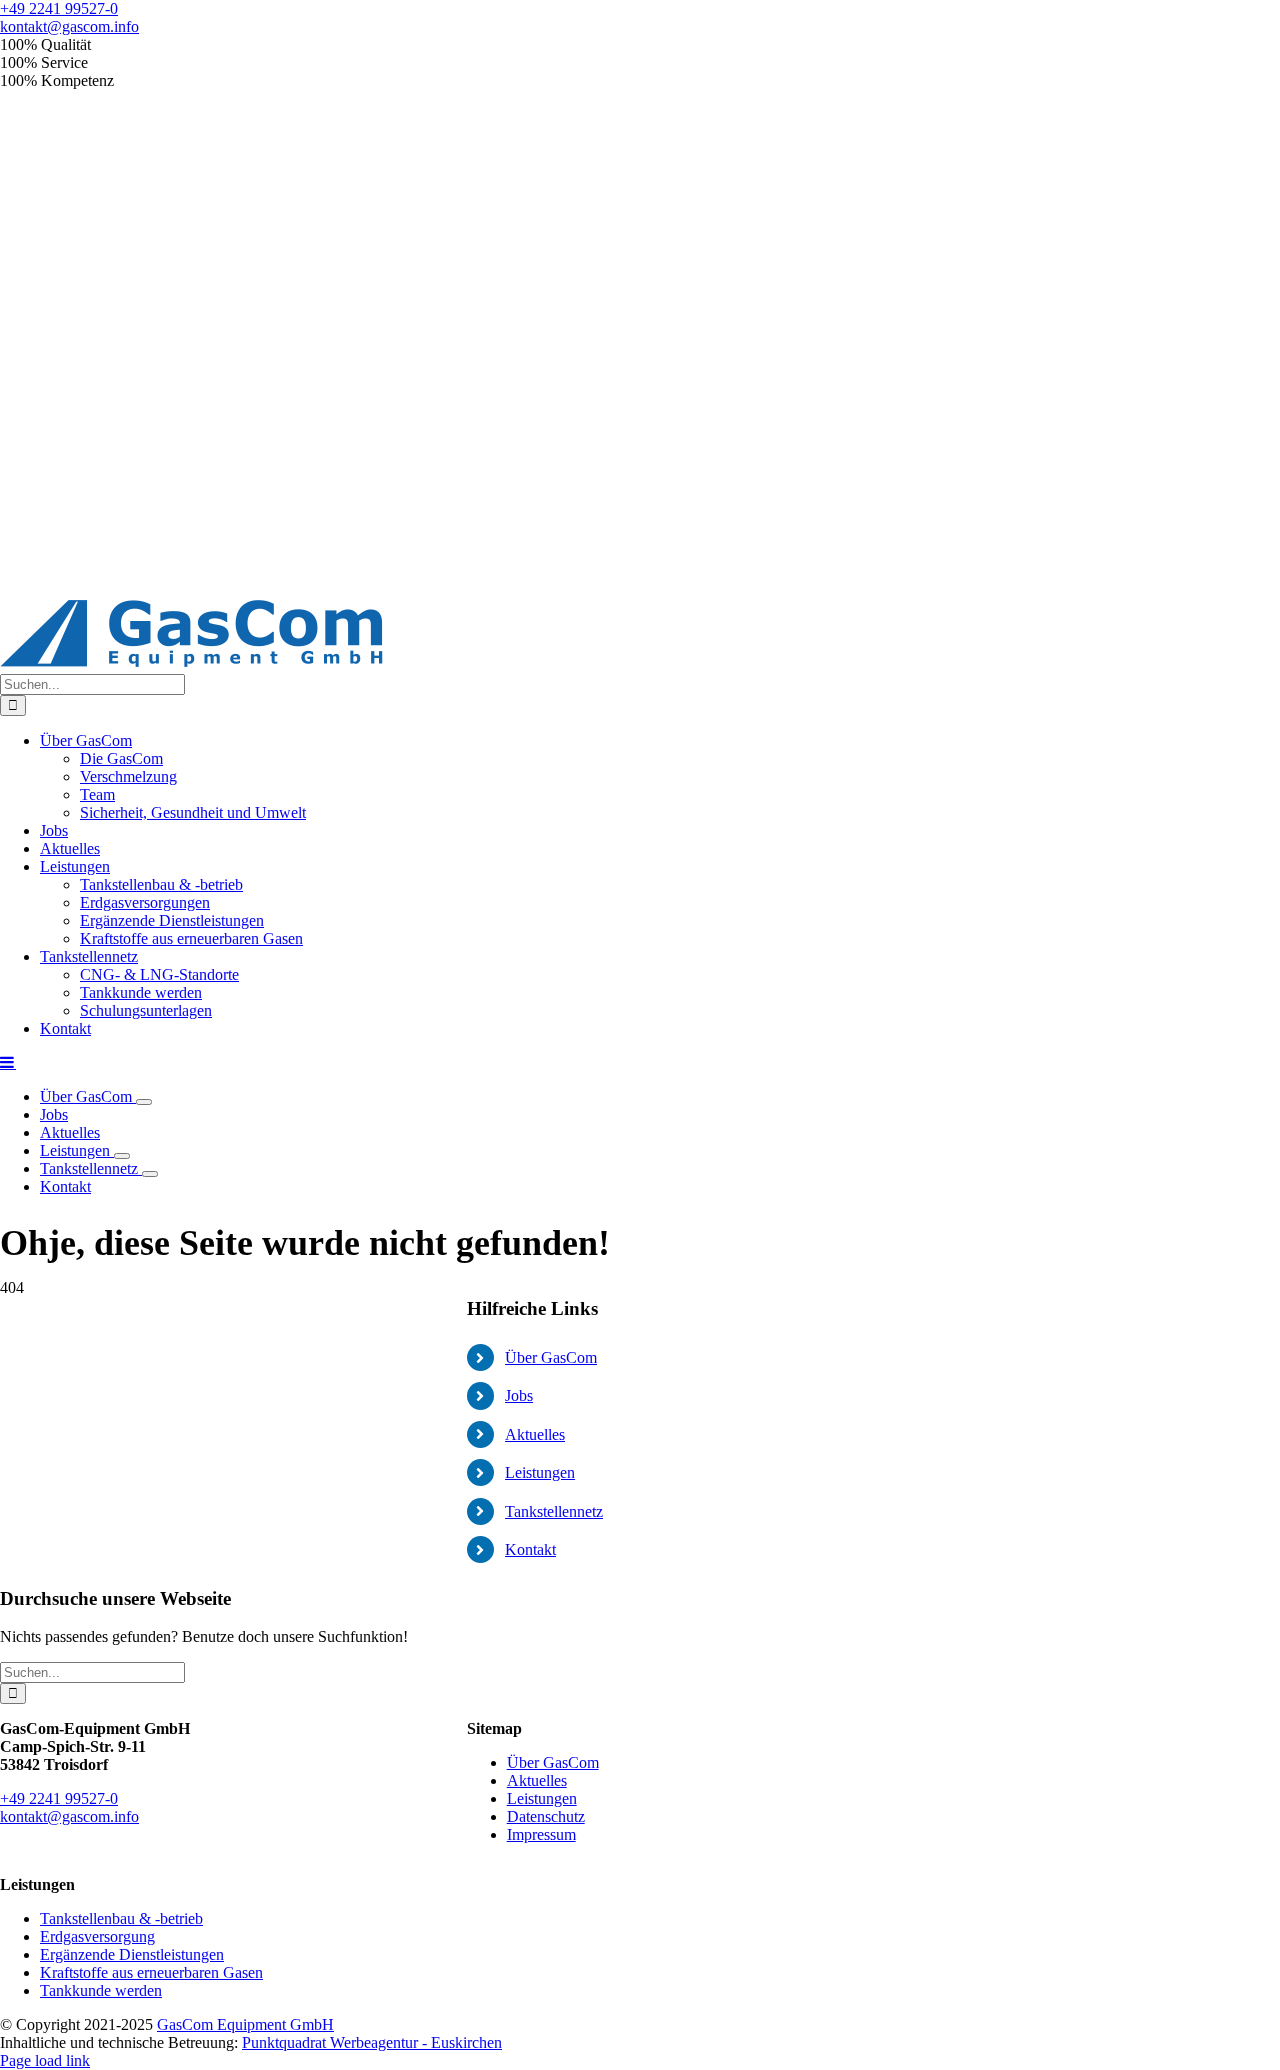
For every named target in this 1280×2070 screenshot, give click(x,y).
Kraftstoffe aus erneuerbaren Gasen (151, 1972)
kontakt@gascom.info (69, 26)
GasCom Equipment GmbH (245, 2024)
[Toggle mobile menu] (8, 1062)
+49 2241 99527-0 (59, 8)
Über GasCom (551, 1357)
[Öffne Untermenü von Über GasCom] (144, 1102)
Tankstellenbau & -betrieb (121, 1918)
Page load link (45, 2060)
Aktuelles (535, 1434)
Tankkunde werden (101, 1990)
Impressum (541, 1834)
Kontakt (530, 1549)
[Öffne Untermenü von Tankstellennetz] (150, 1174)
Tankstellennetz (554, 1511)
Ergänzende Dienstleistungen (132, 1954)
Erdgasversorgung (97, 1936)
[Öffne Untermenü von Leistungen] (122, 1156)
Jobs (519, 1395)
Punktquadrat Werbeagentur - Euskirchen (372, 2042)
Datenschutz (546, 1816)
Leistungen (540, 1472)
